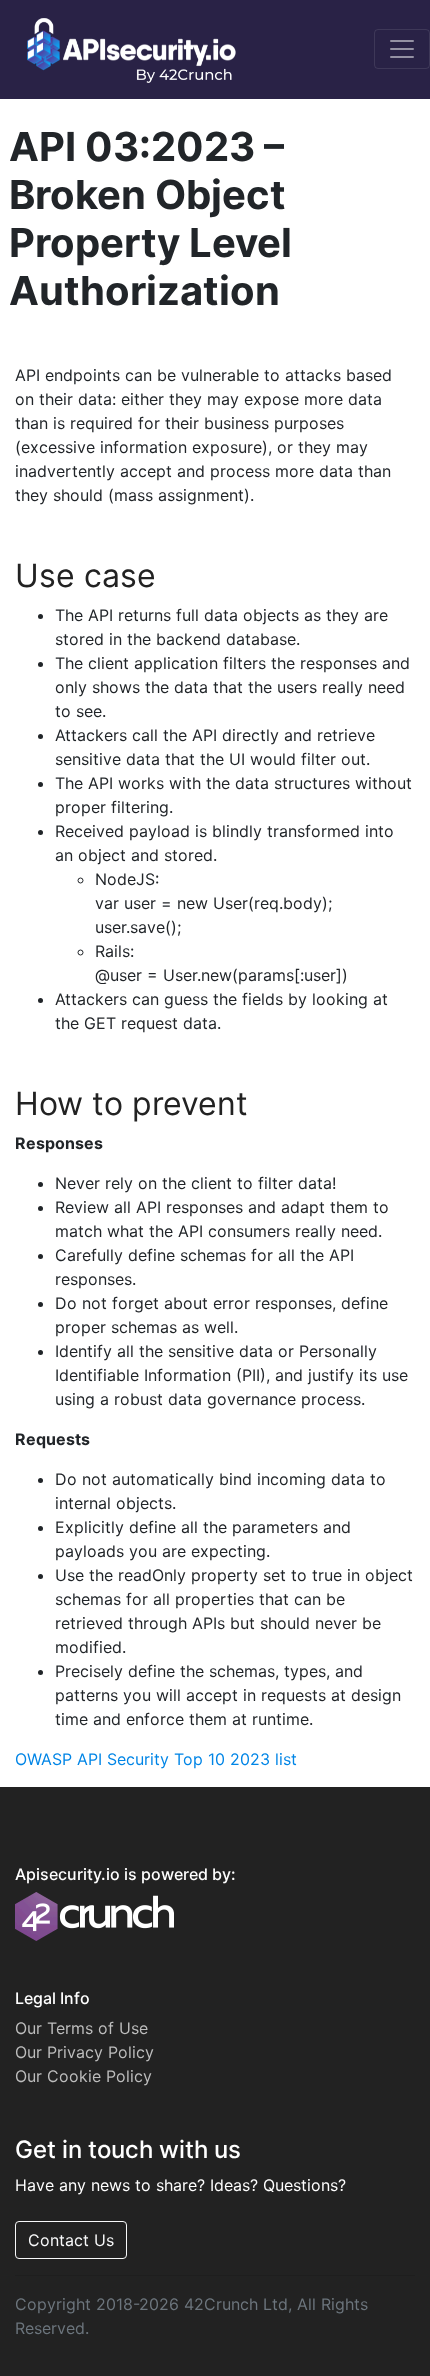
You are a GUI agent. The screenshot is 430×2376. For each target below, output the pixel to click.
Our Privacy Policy (84, 2052)
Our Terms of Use (81, 2028)
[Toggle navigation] (402, 49)
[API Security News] (125, 49)
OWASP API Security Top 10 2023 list (156, 1759)
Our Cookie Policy (83, 2076)
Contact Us (71, 2240)
